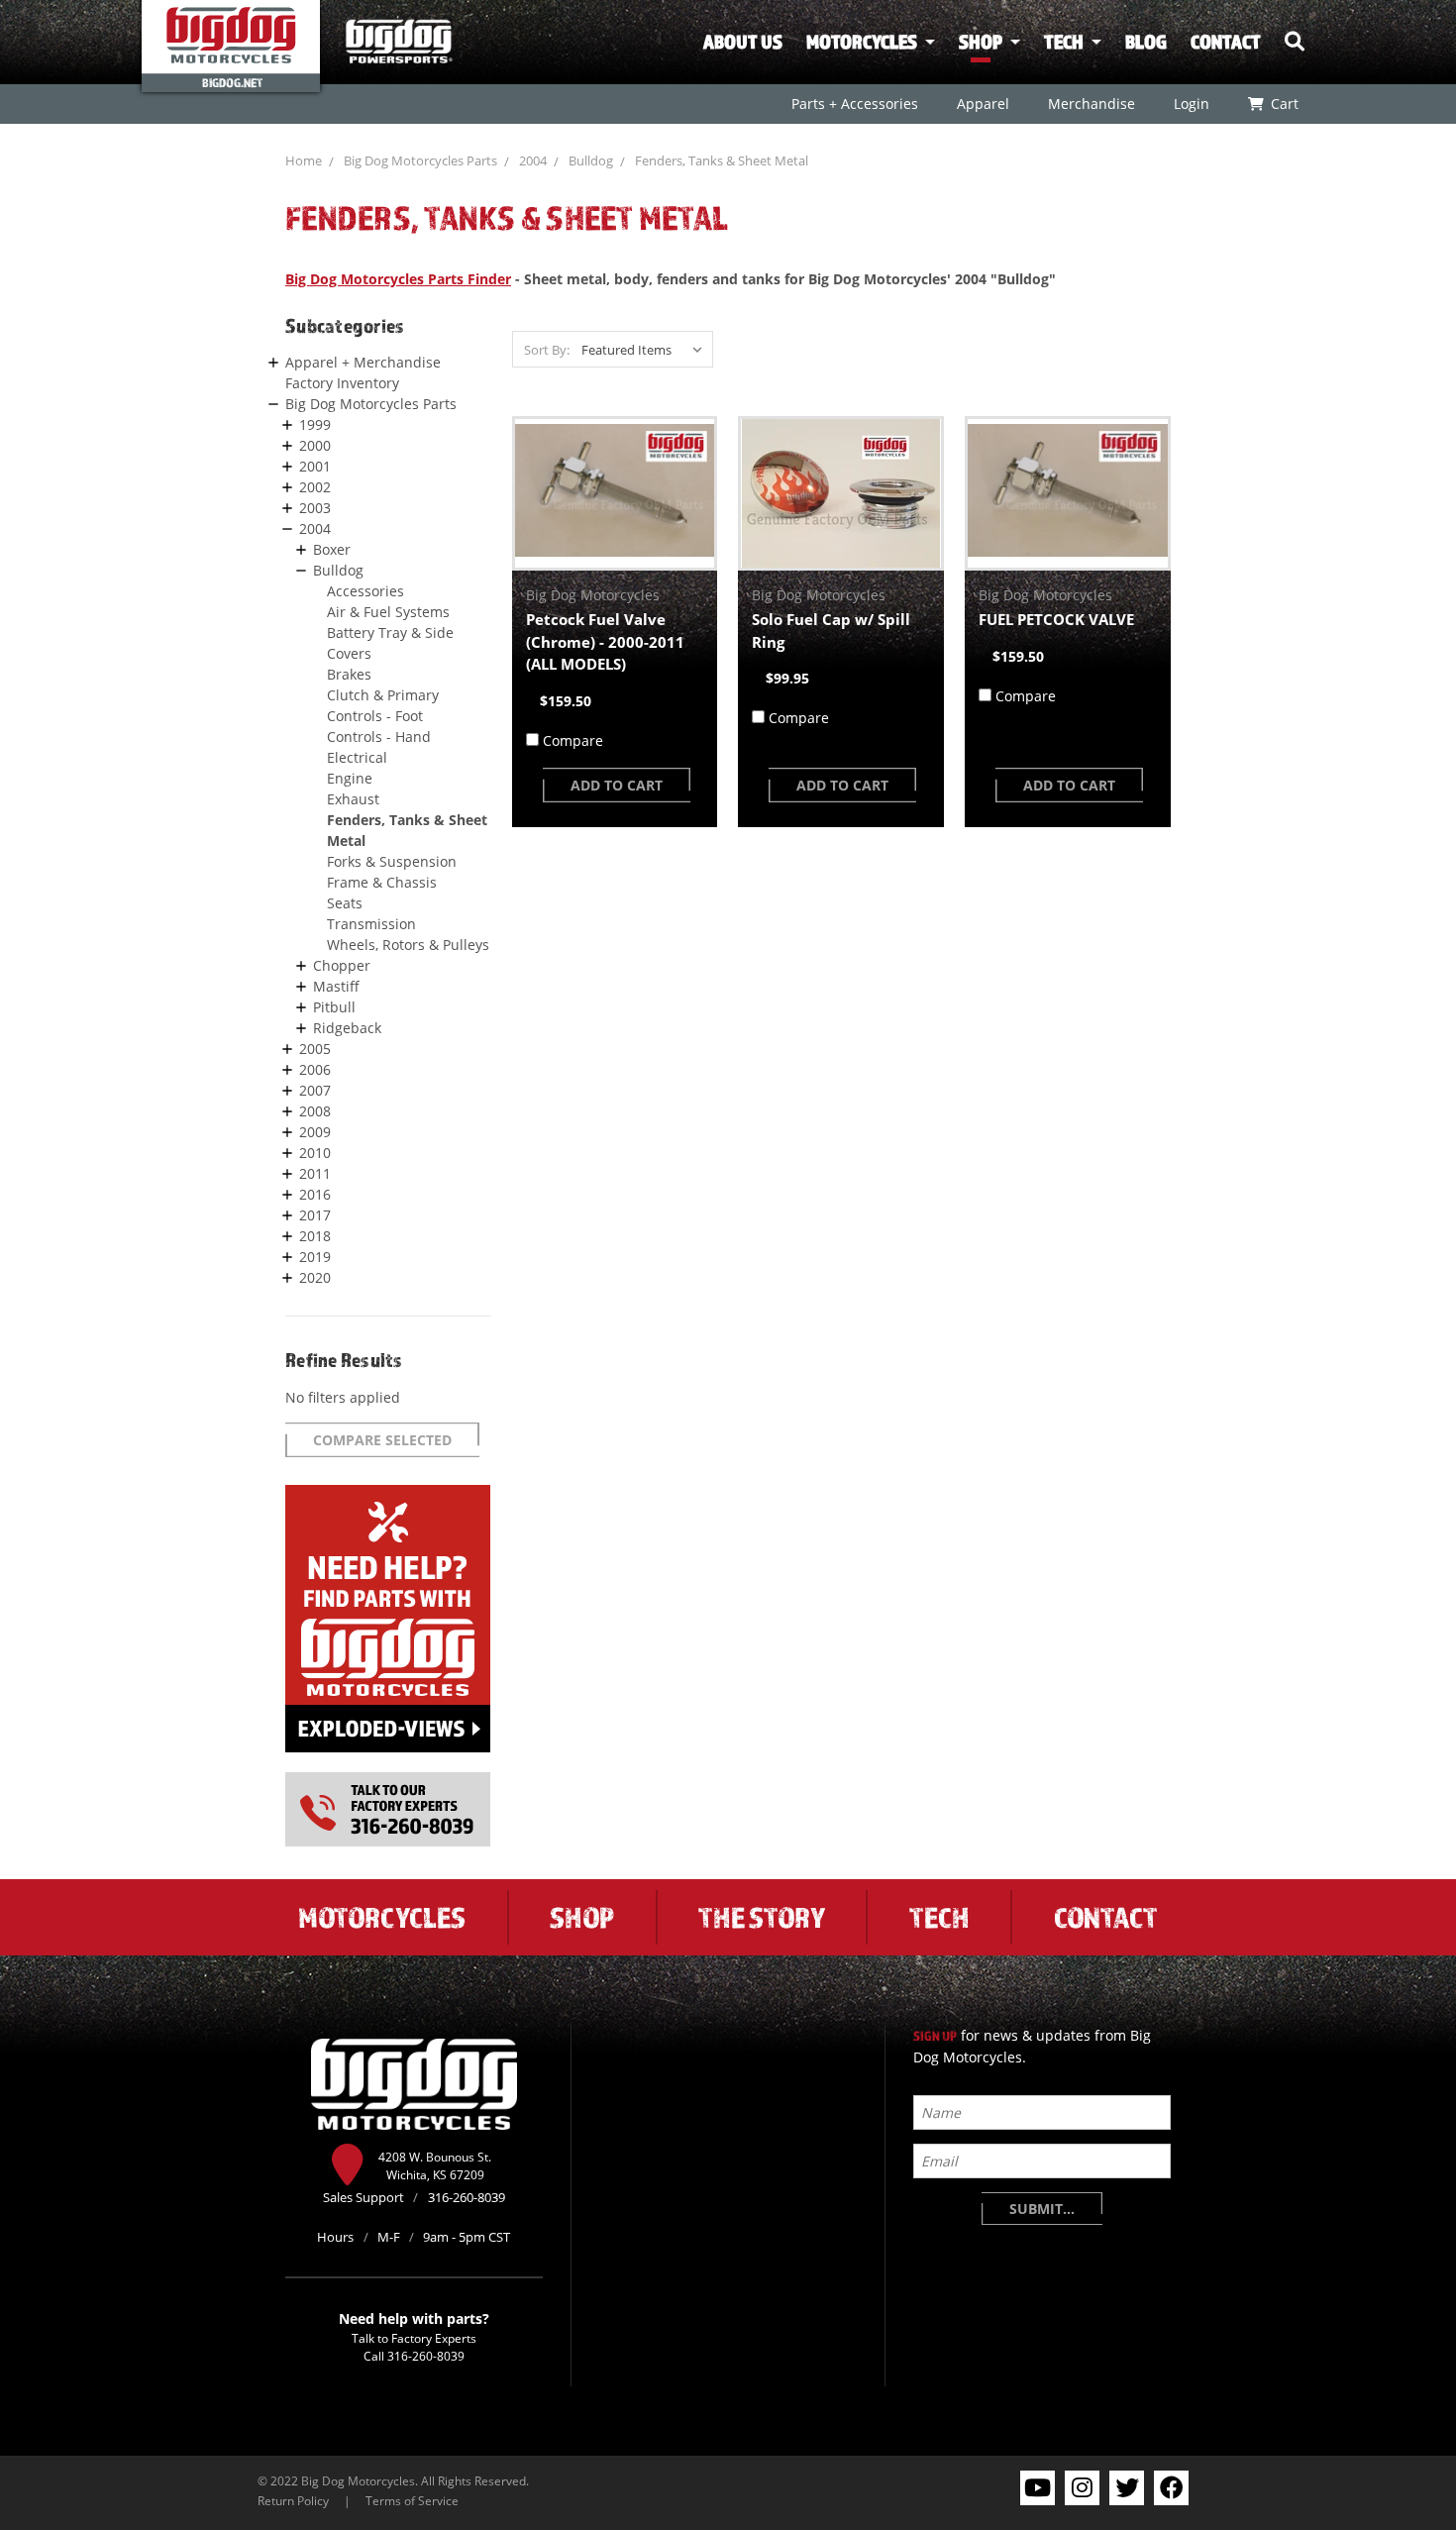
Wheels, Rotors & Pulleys (408, 945)
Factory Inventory (342, 383)
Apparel (982, 104)
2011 (315, 1173)
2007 (315, 1090)
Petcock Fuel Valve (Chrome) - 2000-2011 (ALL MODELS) (605, 641)
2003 (315, 508)
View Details (615, 493)
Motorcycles (862, 42)
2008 (315, 1111)
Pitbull (334, 1007)
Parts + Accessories (854, 104)
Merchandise (1091, 104)
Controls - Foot (375, 716)
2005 (315, 1049)
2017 (315, 1215)
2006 (315, 1069)
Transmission (371, 924)
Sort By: (547, 350)
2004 (533, 160)
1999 (315, 424)
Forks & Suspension (392, 861)
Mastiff (336, 986)
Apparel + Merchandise (363, 362)
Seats (345, 903)
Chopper (342, 965)
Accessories (365, 591)
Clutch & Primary (383, 695)
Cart (1284, 104)
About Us (743, 42)
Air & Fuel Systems (388, 612)
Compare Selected (382, 1440)
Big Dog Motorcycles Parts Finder (398, 279)
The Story (762, 1917)
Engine (350, 778)
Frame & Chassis (382, 882)
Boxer (332, 549)
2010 (315, 1153)
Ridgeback (347, 1028)
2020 (315, 1277)
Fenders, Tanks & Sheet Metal (722, 160)
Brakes (349, 674)
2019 (315, 1257)
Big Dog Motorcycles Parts (420, 160)
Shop (981, 42)
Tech (1064, 42)
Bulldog (591, 160)
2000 (315, 445)
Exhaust (353, 799)
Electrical (357, 757)
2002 (315, 487)
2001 (315, 466)
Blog (1146, 42)
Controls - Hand (379, 737)
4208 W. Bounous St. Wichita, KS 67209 (435, 2165)
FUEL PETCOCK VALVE (1056, 619)
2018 (315, 1236)
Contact (1226, 42)
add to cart (617, 785)
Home (304, 160)
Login (1191, 104)
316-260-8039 (426, 2356)
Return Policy (293, 2500)
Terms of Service (412, 2500)
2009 (315, 1132)
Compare (573, 740)
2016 (315, 1194)
